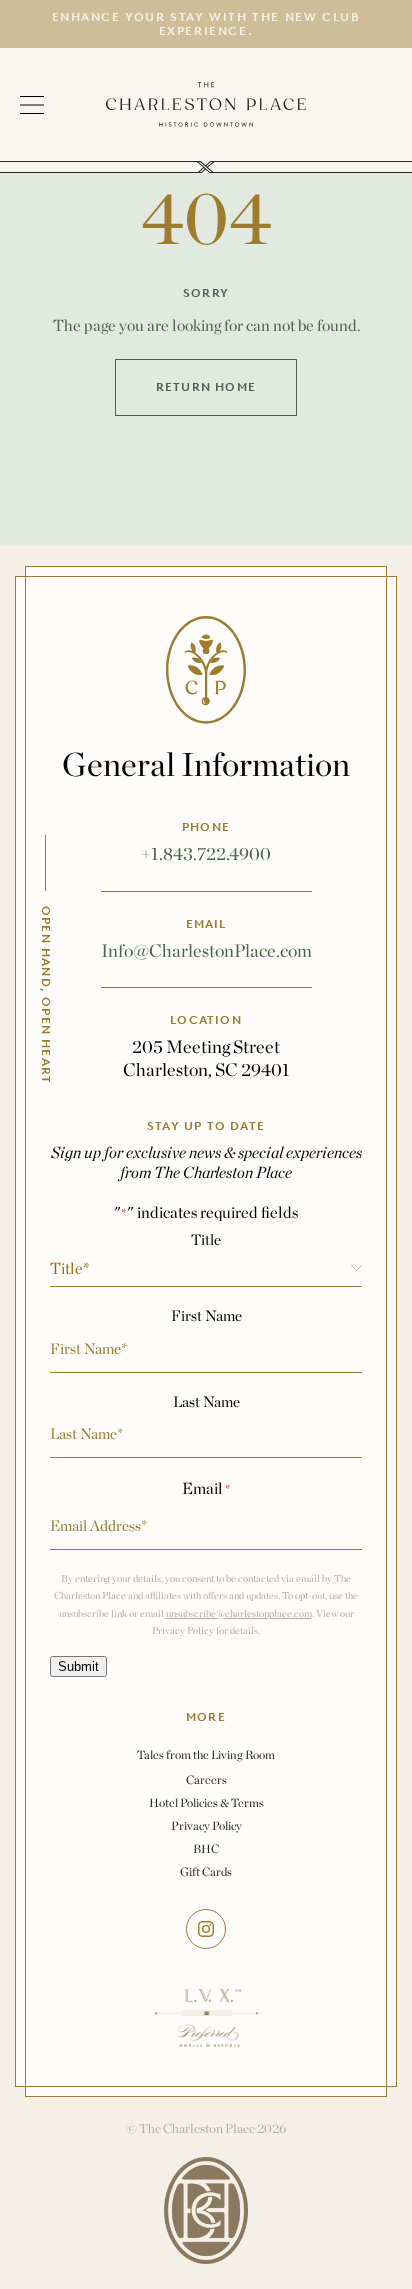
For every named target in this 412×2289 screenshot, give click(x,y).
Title (206, 1239)
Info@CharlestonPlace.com (206, 950)
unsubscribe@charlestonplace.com (239, 1613)
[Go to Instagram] (206, 1929)
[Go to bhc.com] (206, 2210)
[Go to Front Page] (206, 104)
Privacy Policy (206, 1825)
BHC (206, 1848)
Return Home (206, 387)
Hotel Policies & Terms (206, 1802)
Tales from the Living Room (206, 1755)
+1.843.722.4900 (206, 853)
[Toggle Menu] (47, 105)
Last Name (206, 1401)
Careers (206, 1779)
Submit (78, 1666)
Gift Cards (206, 1871)
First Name (206, 1315)
